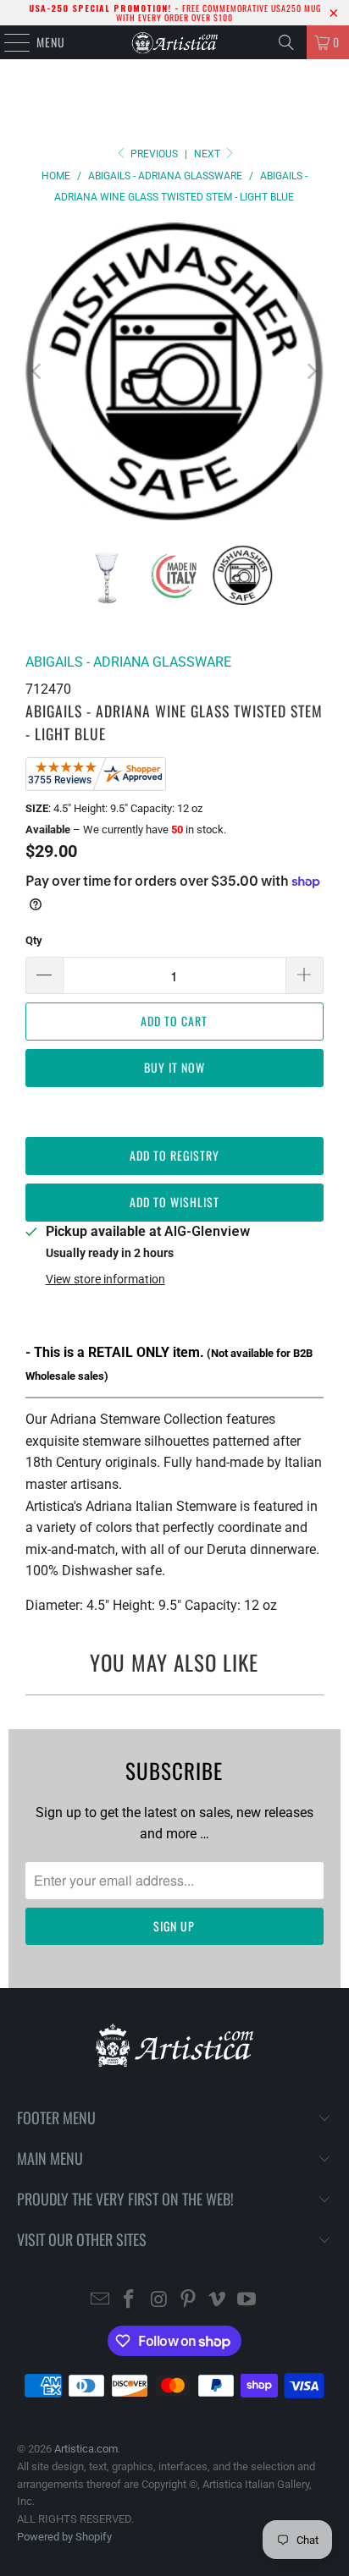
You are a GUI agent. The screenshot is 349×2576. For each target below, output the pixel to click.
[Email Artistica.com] (100, 2301)
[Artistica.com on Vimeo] (218, 2301)
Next (208, 154)
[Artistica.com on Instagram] (159, 2301)
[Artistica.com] (174, 42)
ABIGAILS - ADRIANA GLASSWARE (128, 662)
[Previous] (38, 371)
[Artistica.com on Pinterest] (188, 2301)
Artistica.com (86, 2449)
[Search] (286, 42)
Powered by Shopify (64, 2537)
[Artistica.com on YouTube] (247, 2301)
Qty (34, 940)
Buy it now (174, 1067)
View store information (105, 1279)
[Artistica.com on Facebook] (130, 2301)
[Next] (311, 371)
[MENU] (8, 42)
